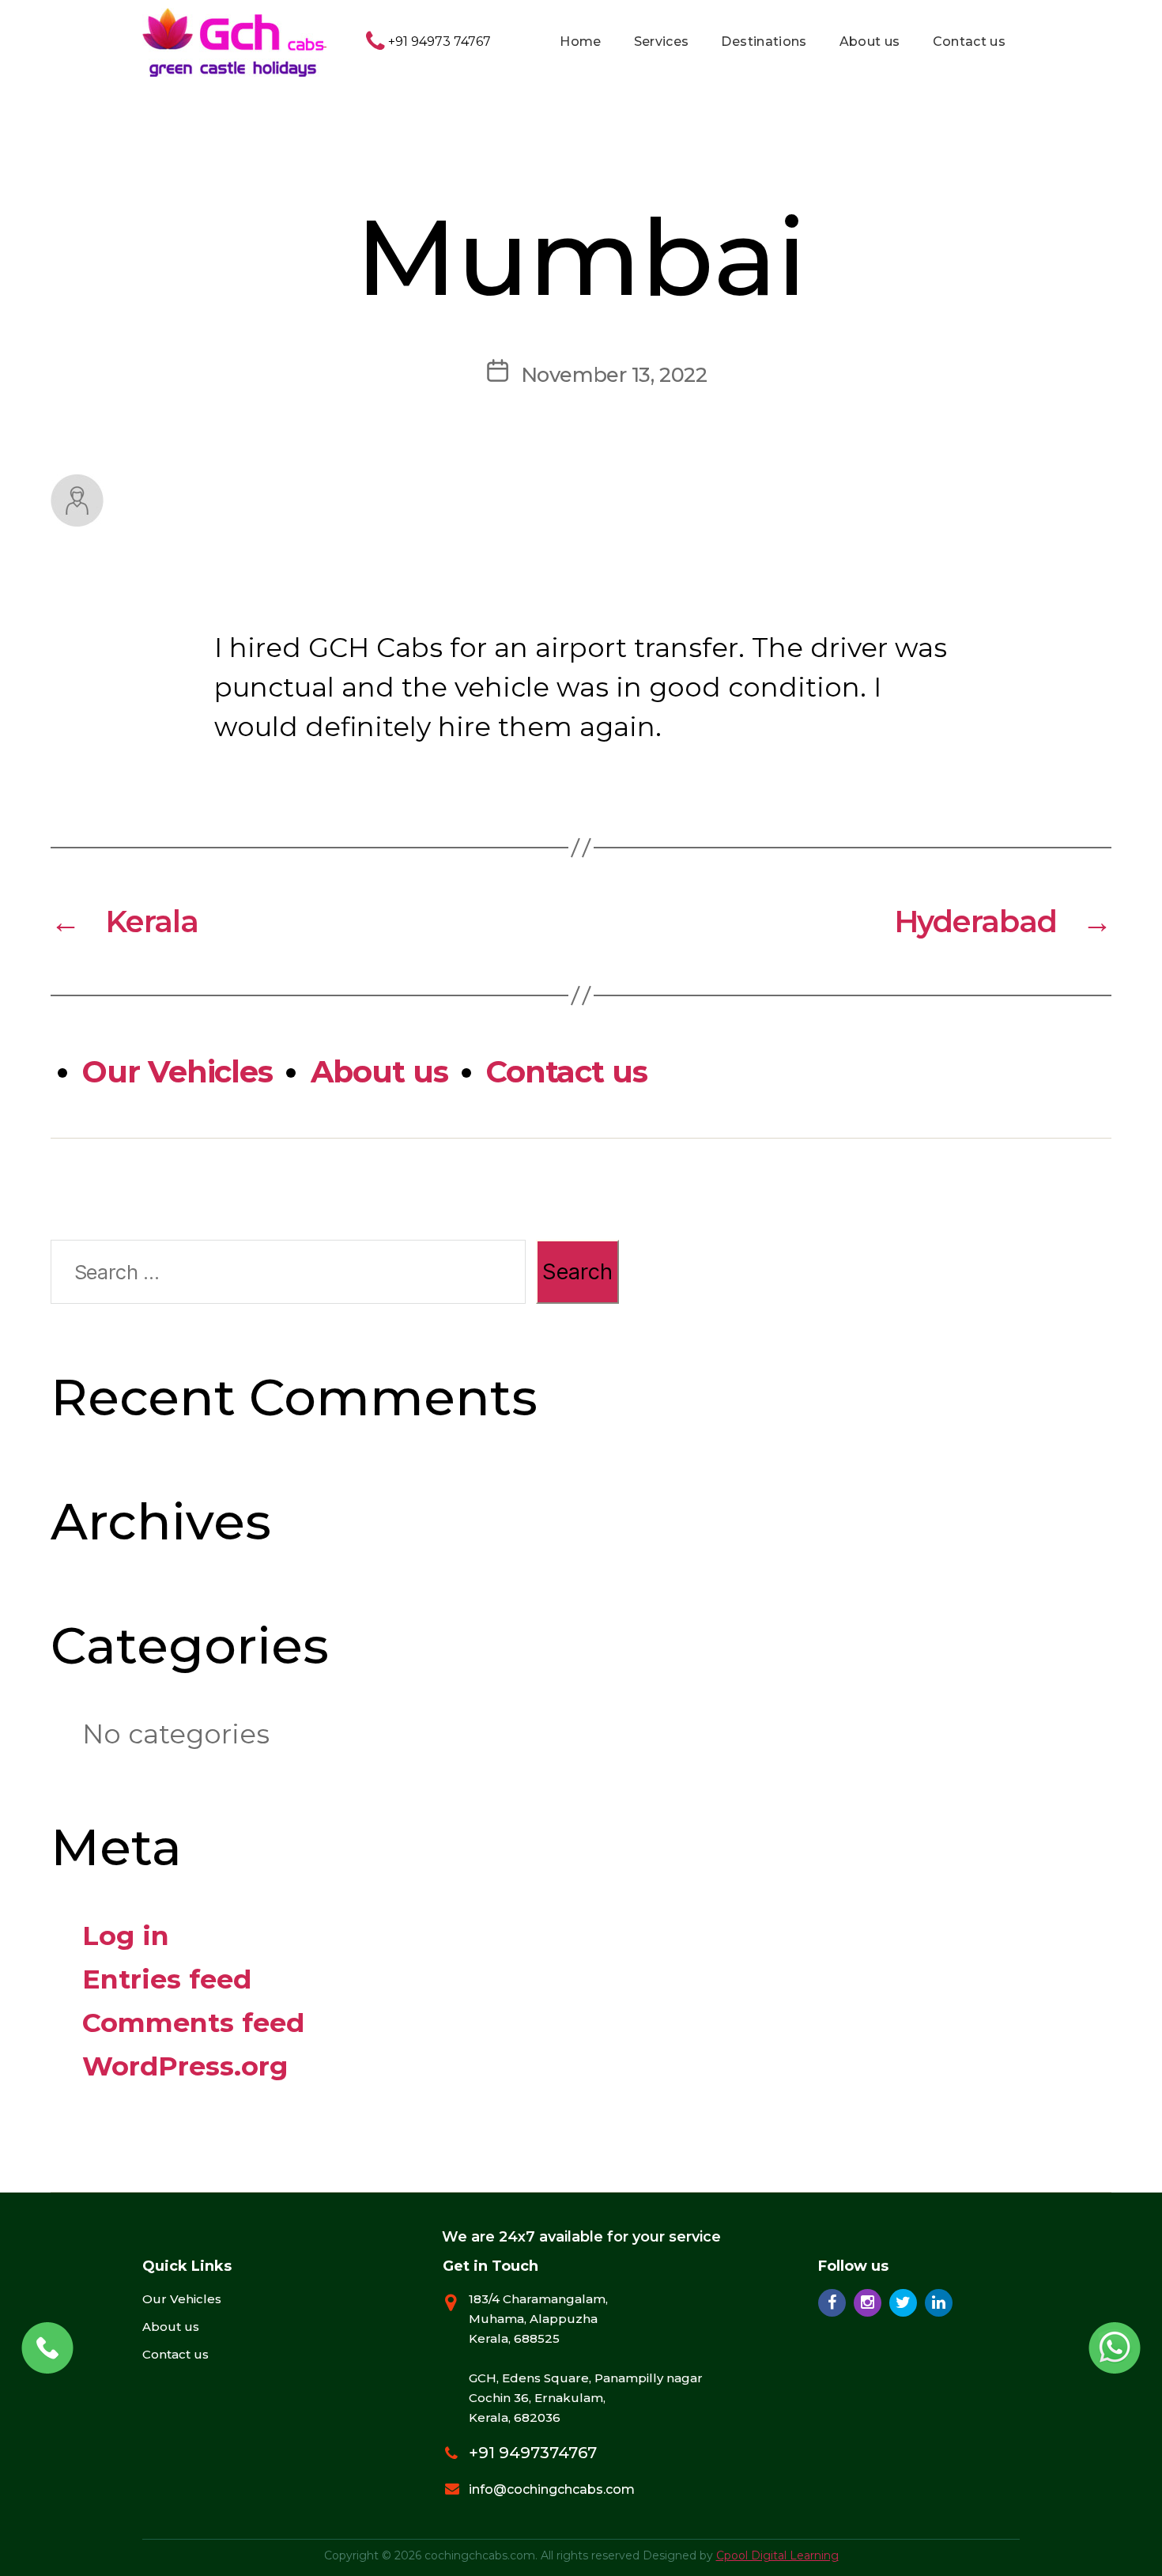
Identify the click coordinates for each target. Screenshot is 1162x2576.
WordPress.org (185, 2066)
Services (662, 42)
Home (580, 42)
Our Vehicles (177, 1072)
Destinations (764, 42)
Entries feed (167, 1979)
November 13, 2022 (614, 374)
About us (870, 42)
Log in (126, 1935)
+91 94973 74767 (438, 42)
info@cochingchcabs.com (552, 2489)
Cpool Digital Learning (777, 2555)
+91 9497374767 (533, 2453)
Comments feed (193, 2022)
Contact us (970, 42)
